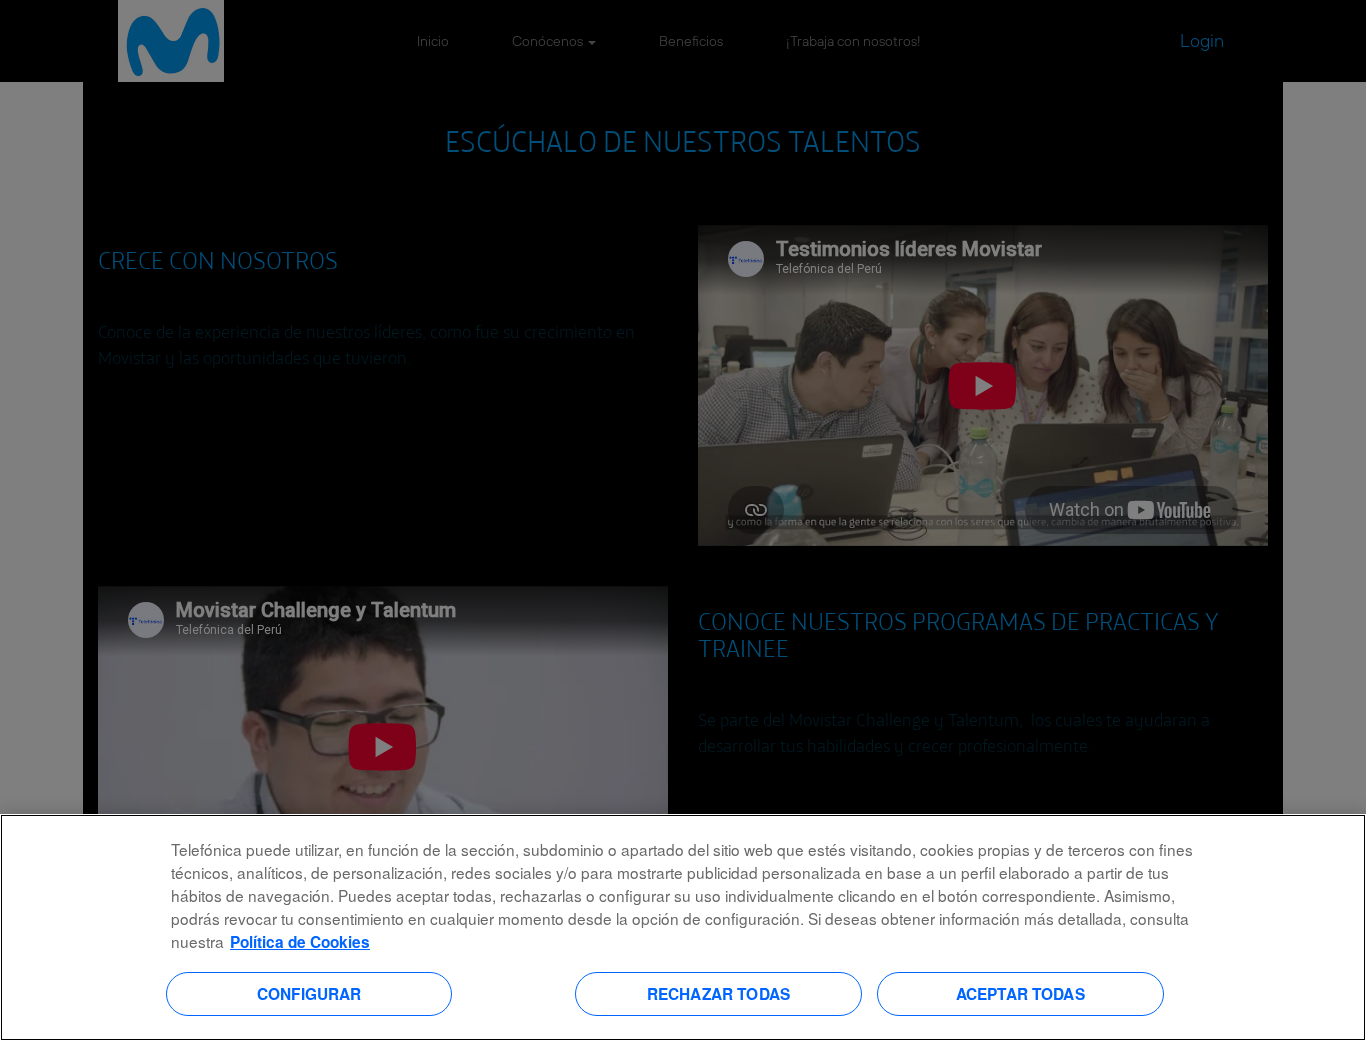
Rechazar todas (718, 993)
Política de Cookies (300, 942)
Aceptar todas (1020, 993)
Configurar (309, 993)
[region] (683, 927)
